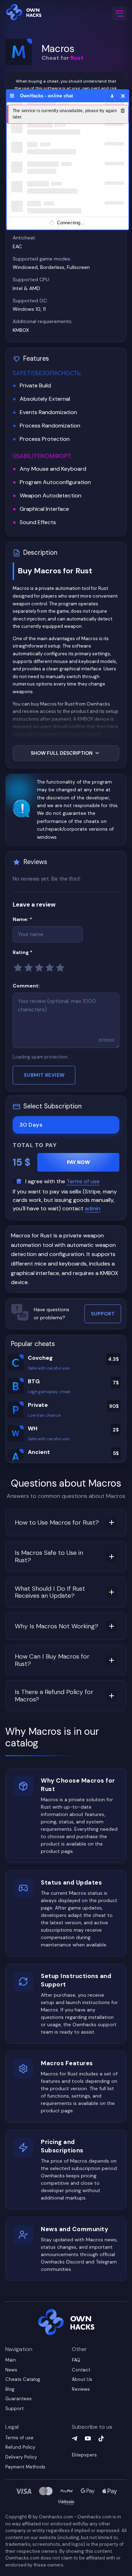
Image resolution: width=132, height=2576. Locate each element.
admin (93, 1208)
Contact (81, 2370)
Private (38, 1405)
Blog (10, 2389)
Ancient (39, 1452)
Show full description (62, 753)
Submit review (44, 1075)
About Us (82, 2379)
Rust (77, 58)
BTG (34, 1381)
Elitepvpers (84, 2455)
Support (103, 1314)
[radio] (18, 967)
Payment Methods (25, 2467)
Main (11, 2360)
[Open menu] (120, 14)
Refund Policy (20, 2447)
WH (33, 1428)
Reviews (81, 2389)
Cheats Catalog (23, 2379)
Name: (35, 919)
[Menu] (12, 96)
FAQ (76, 2360)
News (11, 2370)
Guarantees (18, 2399)
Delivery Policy (21, 2457)
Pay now (78, 1162)
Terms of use (83, 1181)
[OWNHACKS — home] (25, 13)
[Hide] (123, 96)
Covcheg (40, 1358)
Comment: (26, 986)
